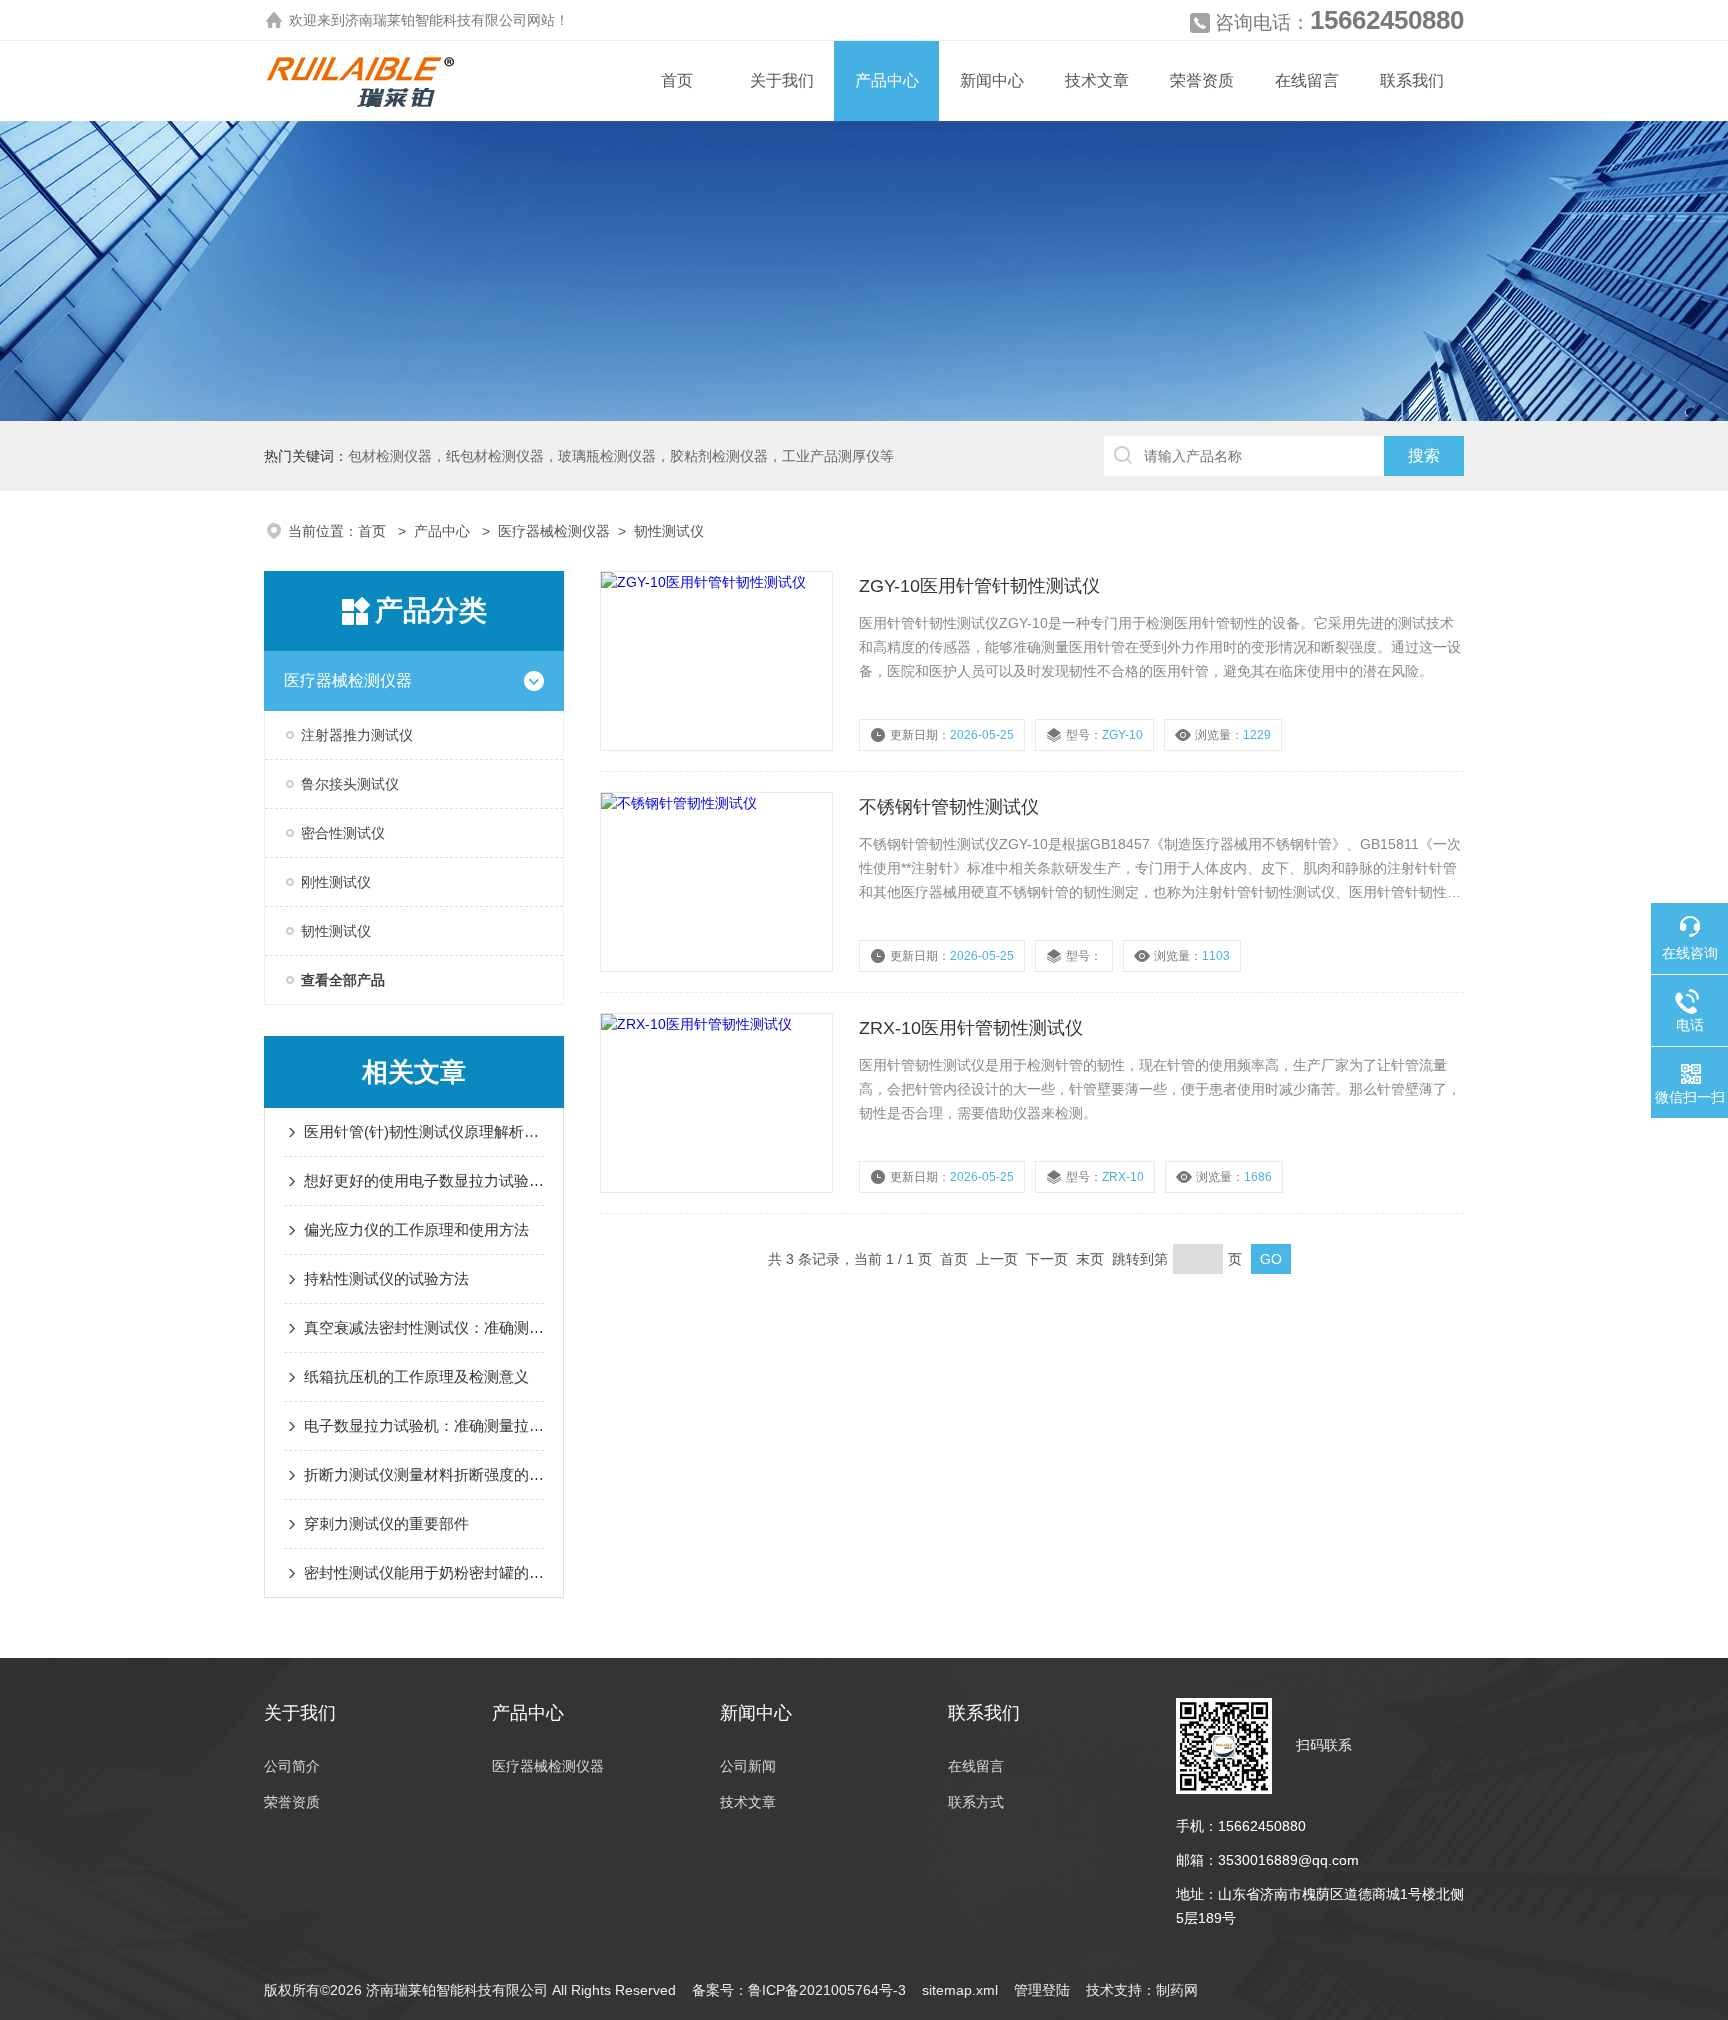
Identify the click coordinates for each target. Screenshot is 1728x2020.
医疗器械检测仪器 (554, 531)
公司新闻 (748, 1766)
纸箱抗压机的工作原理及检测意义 (416, 1376)
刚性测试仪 (336, 882)
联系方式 (976, 1802)
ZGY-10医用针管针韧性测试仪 (979, 586)
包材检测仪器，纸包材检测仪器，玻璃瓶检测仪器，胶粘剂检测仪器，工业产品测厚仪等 (621, 456)
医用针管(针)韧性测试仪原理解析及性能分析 (424, 1131)
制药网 (1177, 1990)
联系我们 (1412, 80)
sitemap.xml (960, 1990)
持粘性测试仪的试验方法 (386, 1278)
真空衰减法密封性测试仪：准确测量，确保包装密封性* (424, 1327)
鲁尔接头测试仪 (350, 784)
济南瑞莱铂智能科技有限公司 (436, 20)
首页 (677, 80)
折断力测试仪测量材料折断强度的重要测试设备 (424, 1474)
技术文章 (1097, 80)
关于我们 (782, 80)
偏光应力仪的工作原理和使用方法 (416, 1229)
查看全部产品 (343, 980)
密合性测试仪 (343, 833)
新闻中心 (992, 80)
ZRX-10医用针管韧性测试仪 (971, 1028)
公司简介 (292, 1766)
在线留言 (1307, 80)
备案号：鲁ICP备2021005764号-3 (799, 1990)
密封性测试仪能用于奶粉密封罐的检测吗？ (424, 1572)
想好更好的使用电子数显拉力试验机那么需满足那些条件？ (424, 1180)
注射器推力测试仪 (357, 735)
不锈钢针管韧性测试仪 (949, 807)
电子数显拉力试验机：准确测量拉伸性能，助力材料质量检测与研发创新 (424, 1425)
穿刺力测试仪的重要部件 (386, 1523)
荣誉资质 (1202, 80)
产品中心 (887, 80)
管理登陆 (1042, 1990)
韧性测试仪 (669, 531)
